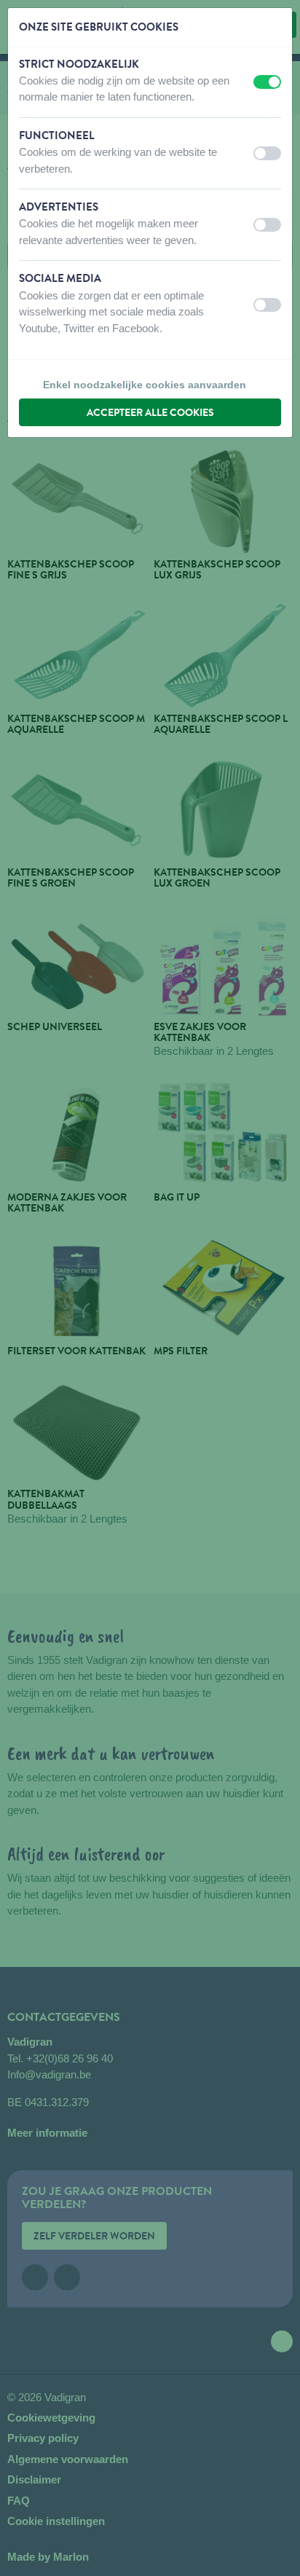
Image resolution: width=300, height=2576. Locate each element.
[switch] (267, 82)
